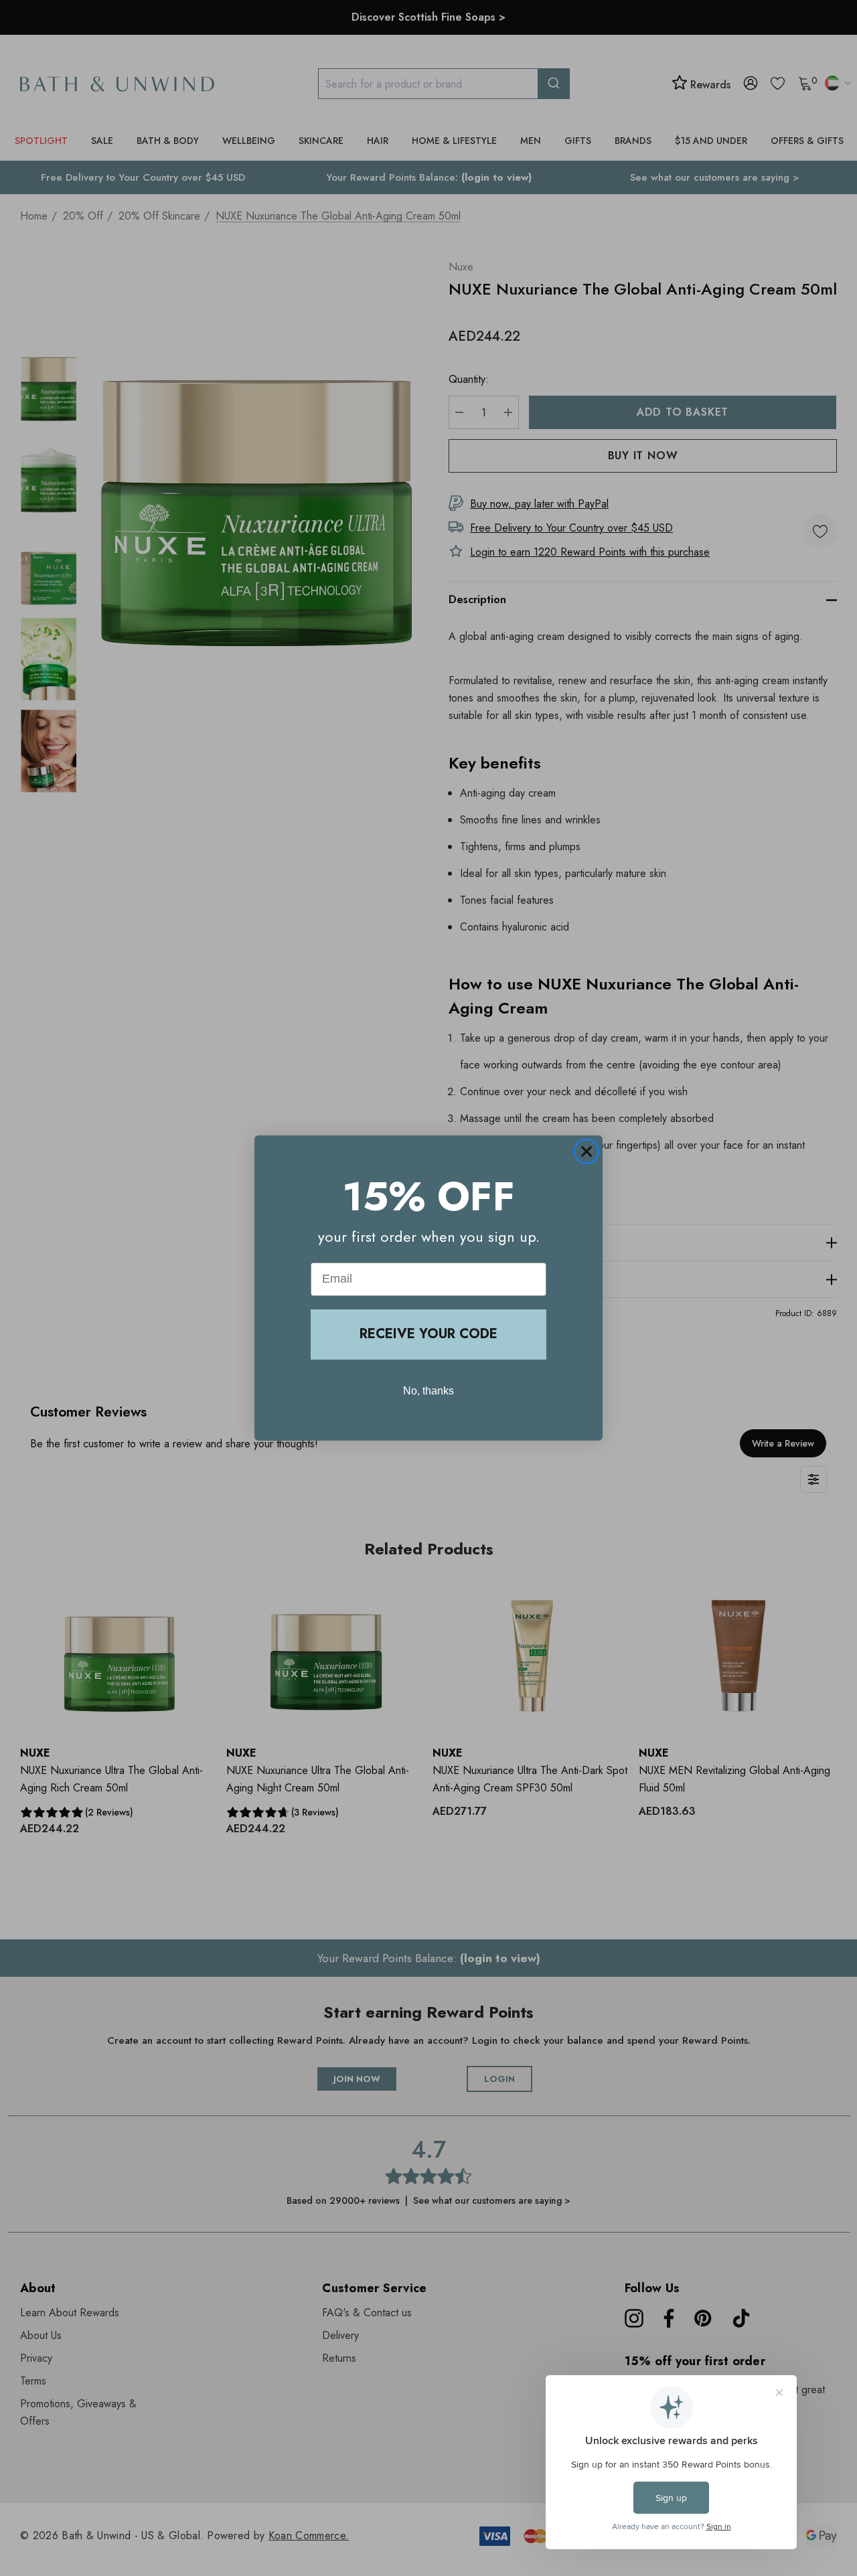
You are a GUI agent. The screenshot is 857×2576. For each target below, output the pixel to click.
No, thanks (428, 1391)
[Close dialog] (587, 1151)
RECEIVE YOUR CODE (428, 1334)
